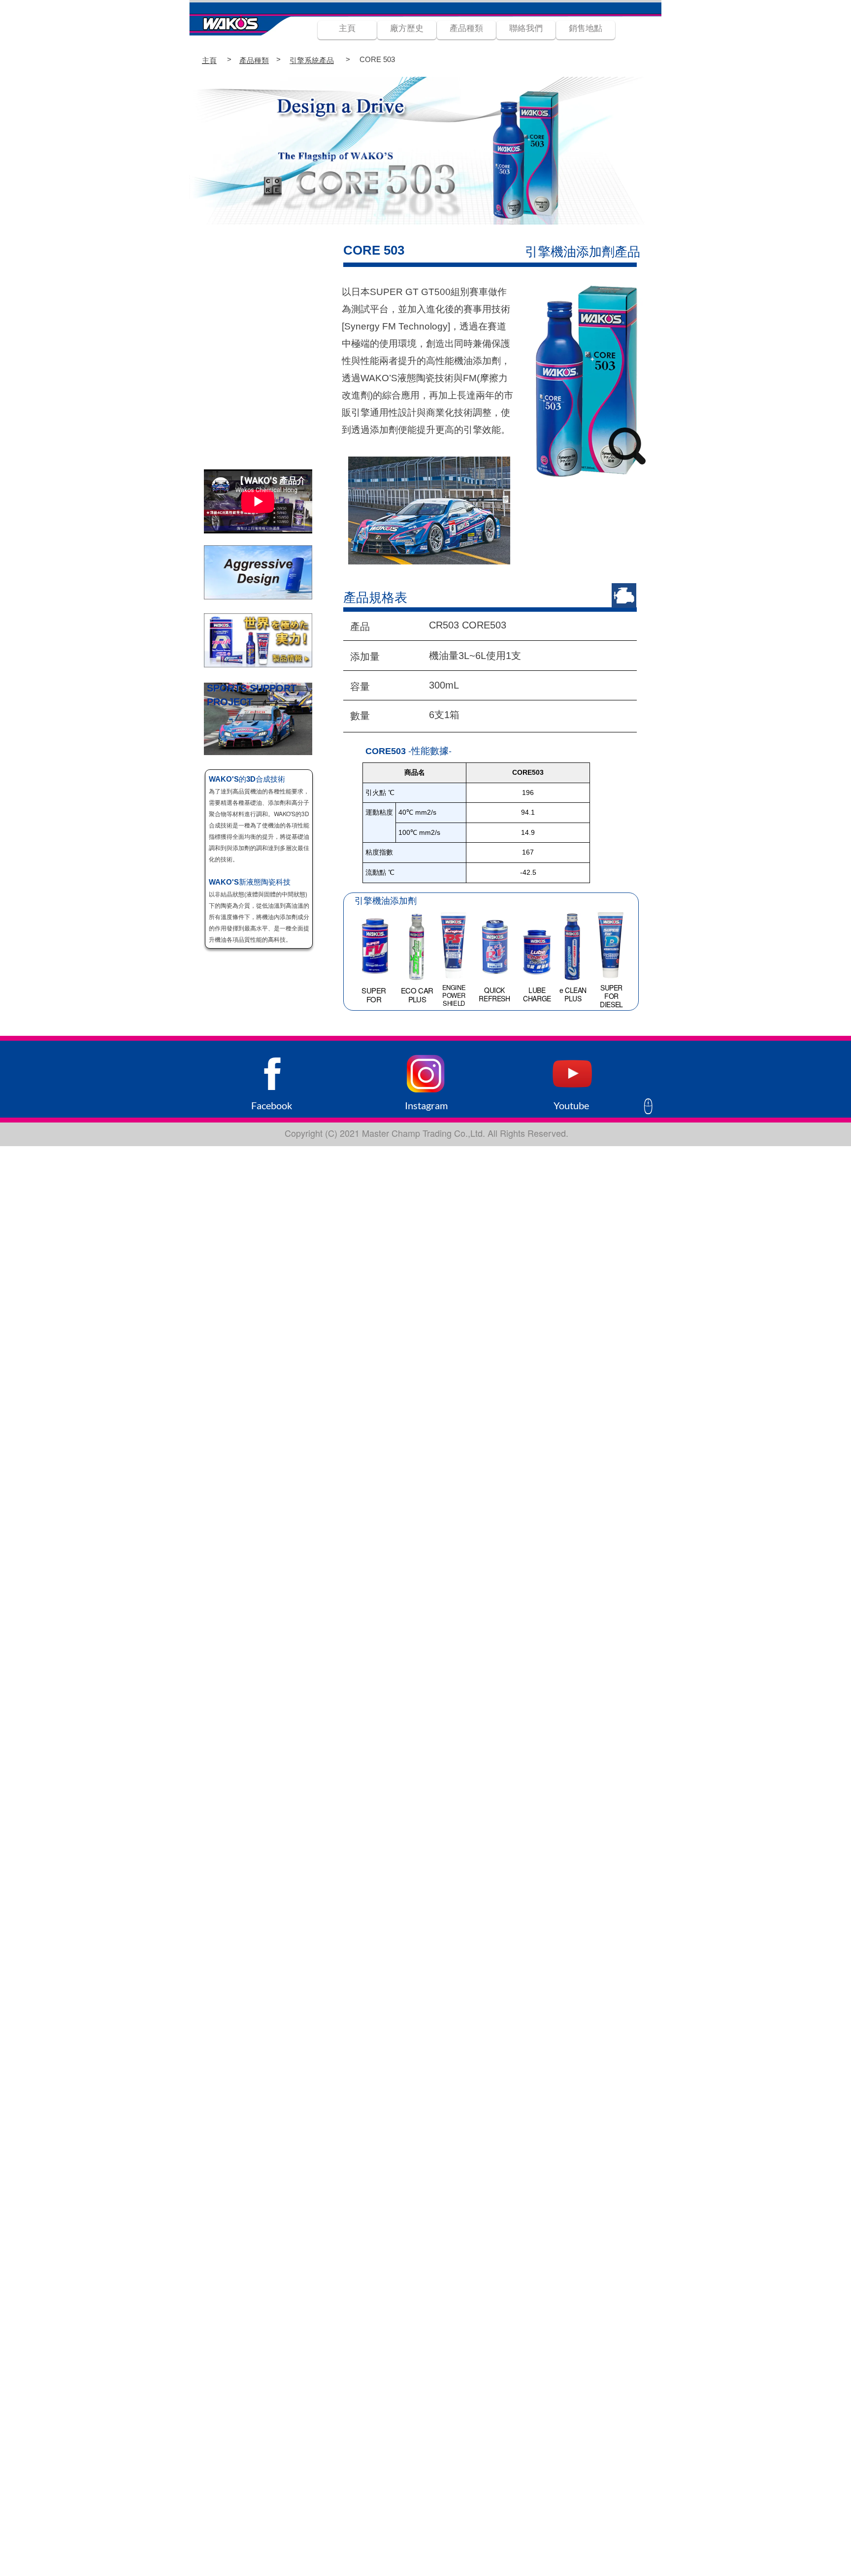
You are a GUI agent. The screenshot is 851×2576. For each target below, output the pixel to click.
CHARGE (537, 998)
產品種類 (254, 60)
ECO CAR (417, 990)
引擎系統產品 (312, 60)
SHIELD (454, 1003)
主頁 (209, 60)
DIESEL (611, 1004)
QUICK (494, 990)
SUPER (611, 988)
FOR (611, 996)
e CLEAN (573, 990)
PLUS (417, 999)
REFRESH (494, 998)
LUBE (537, 990)
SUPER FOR (374, 995)
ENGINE (454, 987)
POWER (454, 995)
